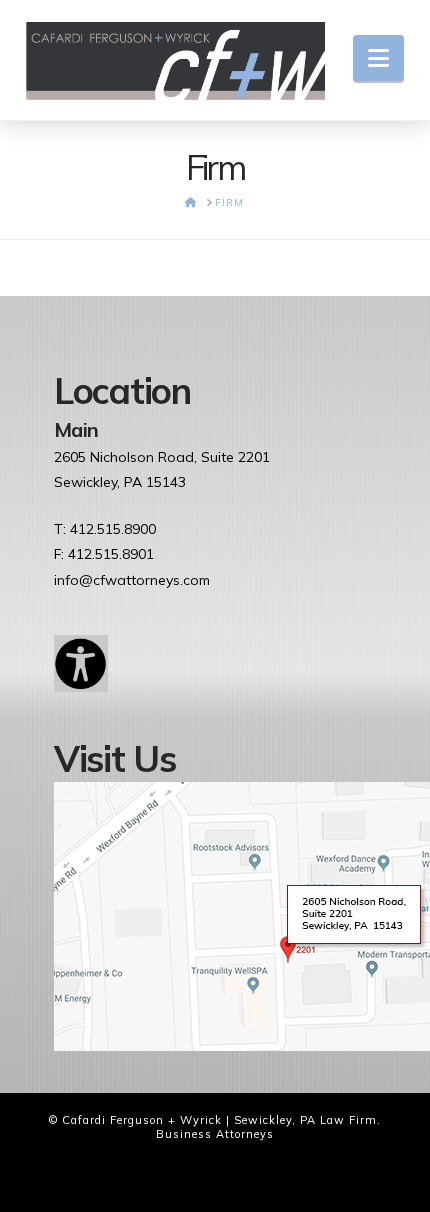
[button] (378, 58)
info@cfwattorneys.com (132, 580)
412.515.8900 (113, 529)
